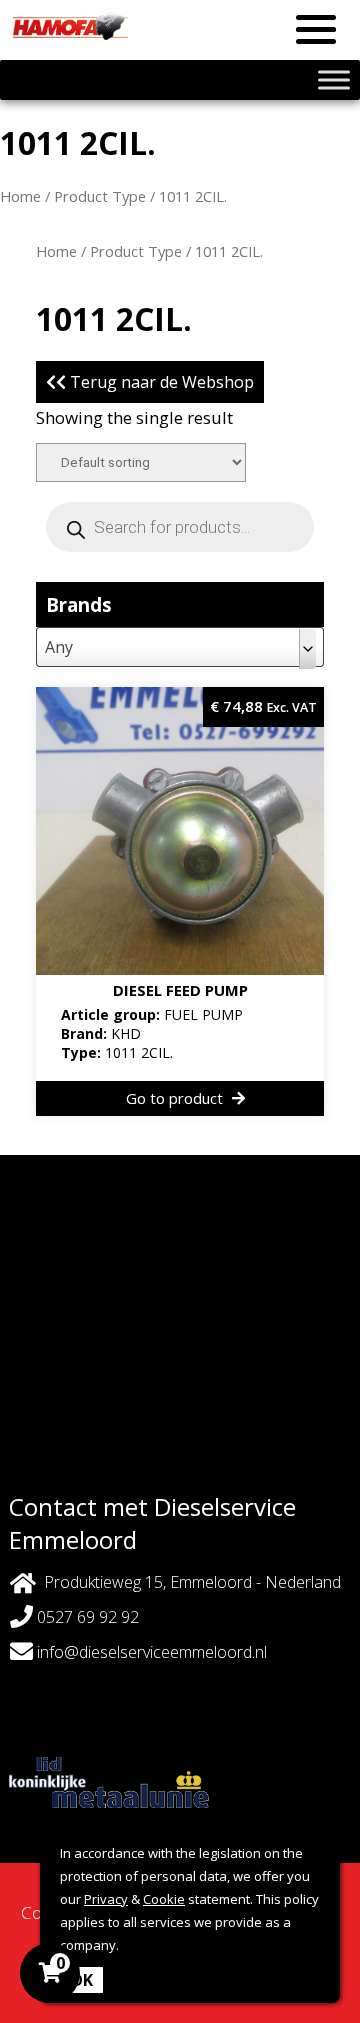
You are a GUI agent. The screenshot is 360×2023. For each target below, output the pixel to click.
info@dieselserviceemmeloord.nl (152, 1652)
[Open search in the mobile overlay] (180, 527)
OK (81, 1980)
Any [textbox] (59, 647)
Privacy (106, 1899)
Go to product (176, 1098)
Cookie (164, 1899)
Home (20, 196)
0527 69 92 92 (86, 1617)
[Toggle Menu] (334, 79)
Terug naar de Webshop (160, 382)
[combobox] (180, 647)
